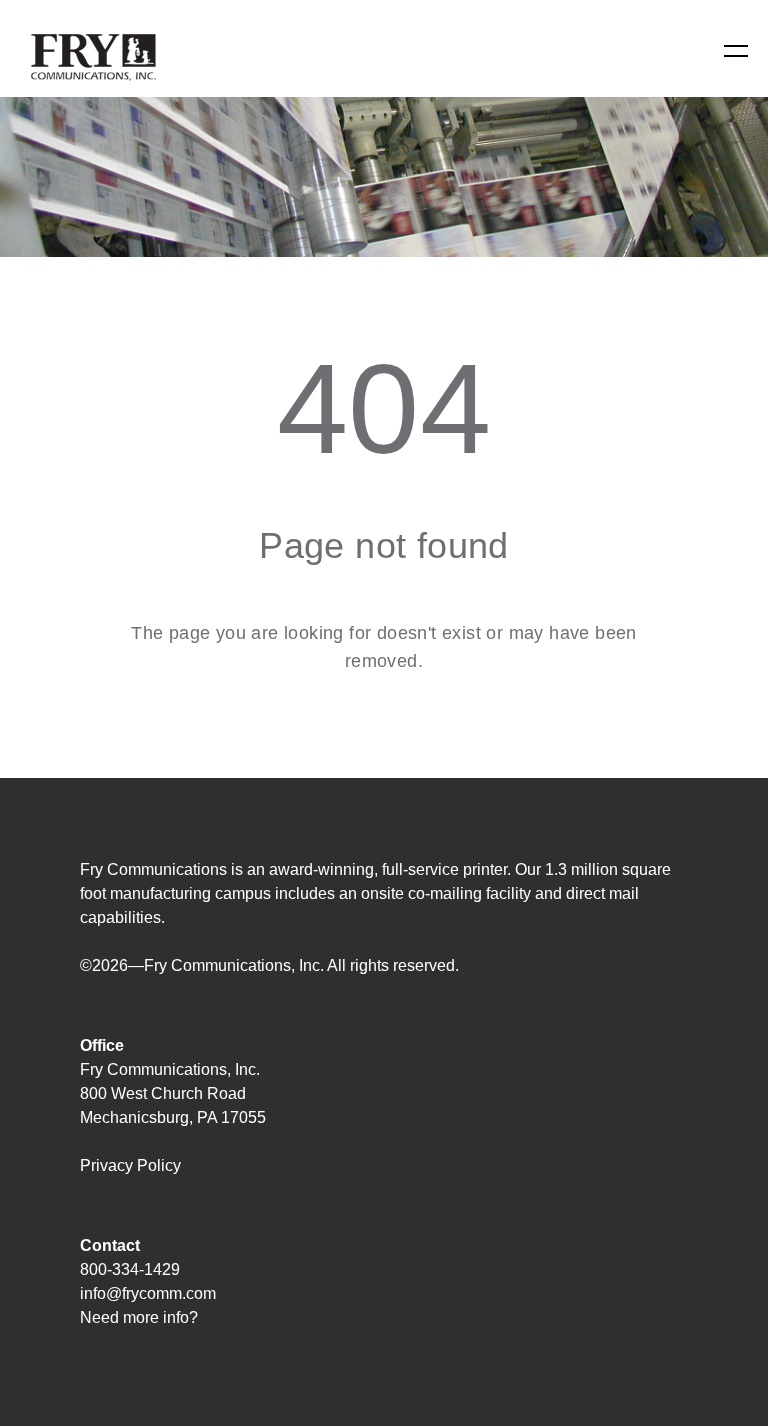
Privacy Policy (130, 1165)
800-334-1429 (130, 1269)
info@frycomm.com (148, 1293)
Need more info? (139, 1317)
